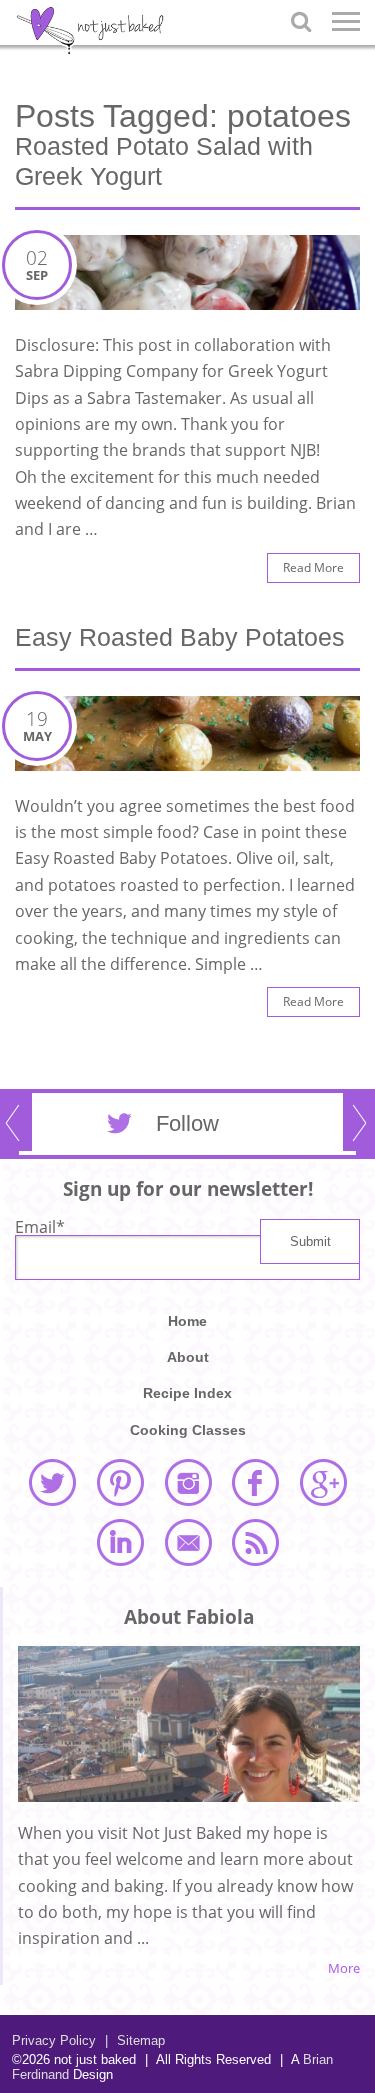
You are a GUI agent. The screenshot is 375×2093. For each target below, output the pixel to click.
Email (40, 1227)
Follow (187, 1123)
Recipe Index (187, 1393)
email (188, 1542)
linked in (120, 1542)
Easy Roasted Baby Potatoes (180, 637)
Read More (313, 567)
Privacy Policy (54, 2040)
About (188, 1357)
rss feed (255, 1542)
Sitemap (135, 2040)
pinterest (120, 1482)
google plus (323, 1482)
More (344, 1968)
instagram (188, 1482)
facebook (255, 1482)
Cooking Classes (188, 1430)
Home (187, 1321)
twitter (52, 1482)
